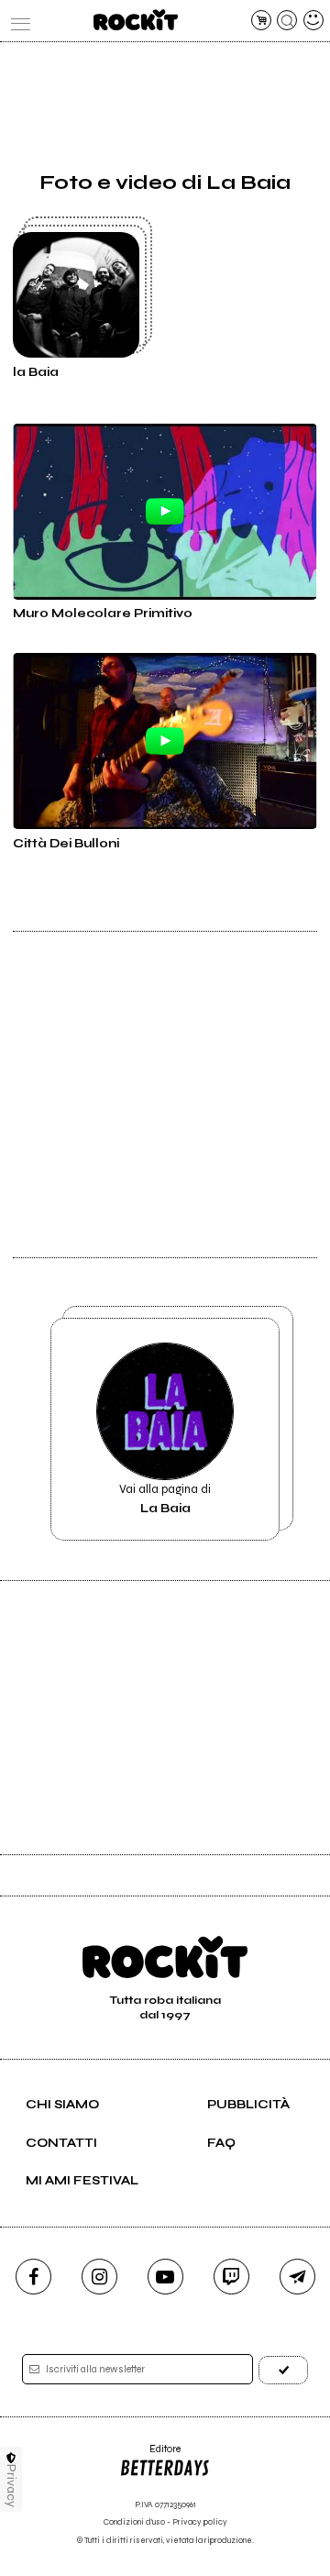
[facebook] (33, 2277)
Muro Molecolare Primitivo (103, 614)
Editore (150, 2455)
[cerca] (287, 20)
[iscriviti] (283, 2370)
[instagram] (99, 2277)
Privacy (11, 2486)
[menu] (16, 20)
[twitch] (231, 2277)
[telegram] (297, 2277)
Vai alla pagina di (165, 1498)
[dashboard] (313, 20)
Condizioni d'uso (134, 2522)
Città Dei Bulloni (66, 844)
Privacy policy (200, 2522)
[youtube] (165, 2277)
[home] (135, 20)
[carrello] (261, 20)
